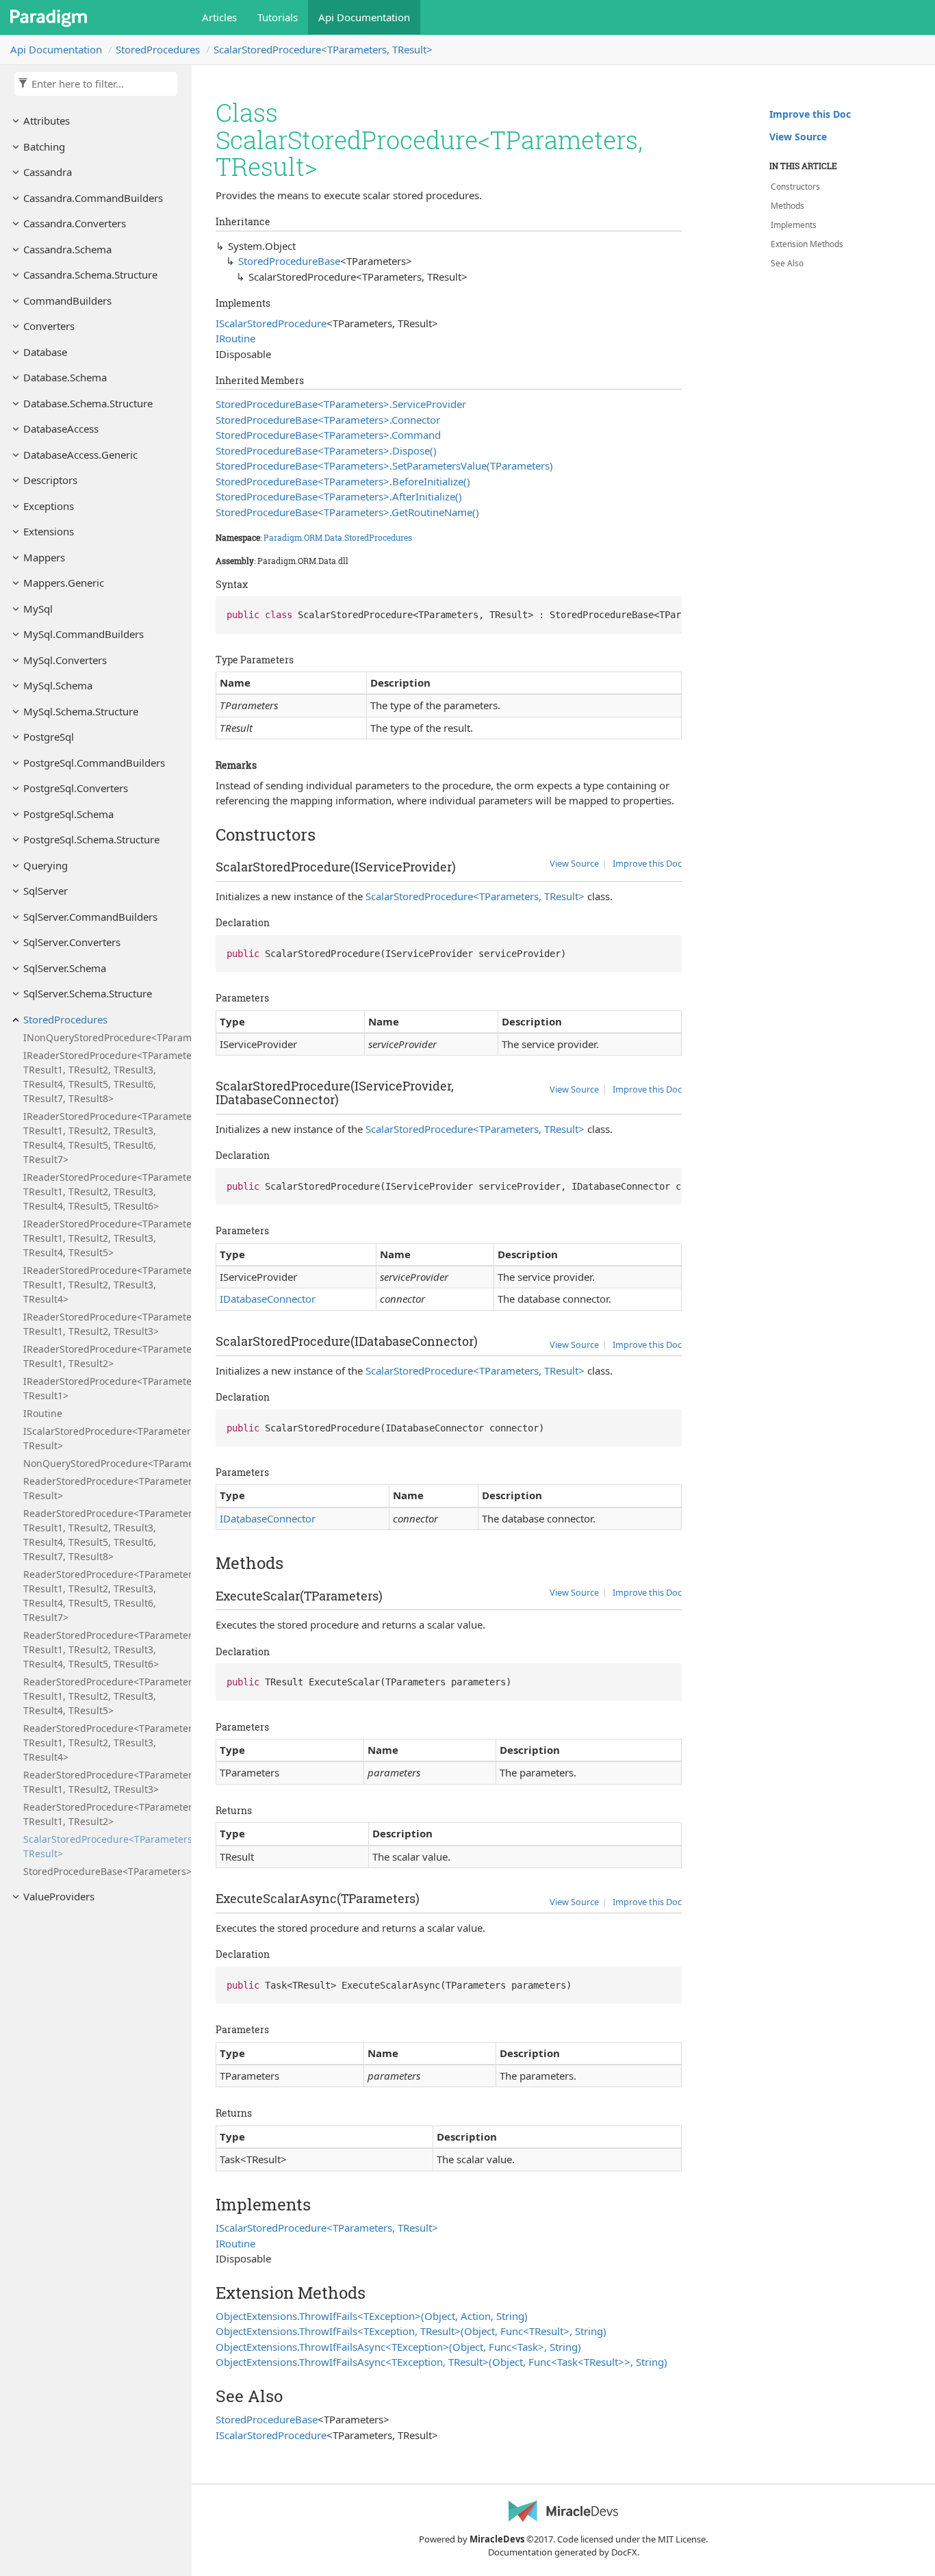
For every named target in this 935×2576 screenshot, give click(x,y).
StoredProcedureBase (289, 261)
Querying (46, 865)
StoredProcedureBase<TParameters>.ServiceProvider (341, 404)
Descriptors (50, 480)
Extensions (49, 531)
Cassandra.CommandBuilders (93, 198)
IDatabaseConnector (268, 1299)
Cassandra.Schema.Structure (90, 275)
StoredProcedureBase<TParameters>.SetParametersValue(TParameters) (384, 466)
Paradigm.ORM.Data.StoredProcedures (338, 537)
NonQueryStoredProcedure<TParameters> (104, 1463)
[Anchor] (208, 834)
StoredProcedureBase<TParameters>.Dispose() (326, 450)
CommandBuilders (67, 301)
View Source (574, 863)
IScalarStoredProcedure (271, 323)
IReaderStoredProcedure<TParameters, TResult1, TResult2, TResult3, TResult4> (104, 1285)
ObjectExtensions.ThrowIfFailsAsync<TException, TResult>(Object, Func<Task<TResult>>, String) (441, 2362)
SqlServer (46, 891)
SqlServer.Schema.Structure (88, 993)
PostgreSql (49, 737)
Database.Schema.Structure (88, 403)
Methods (787, 206)
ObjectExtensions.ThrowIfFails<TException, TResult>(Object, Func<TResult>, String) (411, 2331)
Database (45, 352)
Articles (219, 17)
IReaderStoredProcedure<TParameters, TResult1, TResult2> (104, 1356)
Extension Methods (807, 244)
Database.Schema (65, 377)
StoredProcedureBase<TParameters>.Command (328, 435)
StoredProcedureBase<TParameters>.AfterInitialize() (339, 496)
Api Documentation (364, 17)
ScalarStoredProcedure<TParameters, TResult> (323, 49)
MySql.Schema (58, 685)
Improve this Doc (647, 863)
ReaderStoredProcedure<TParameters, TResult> (104, 1488)
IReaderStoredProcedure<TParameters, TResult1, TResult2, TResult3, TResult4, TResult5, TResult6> (104, 1191)
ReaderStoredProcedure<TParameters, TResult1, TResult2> (104, 1814)
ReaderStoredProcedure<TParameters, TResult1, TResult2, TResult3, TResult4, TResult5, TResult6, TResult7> (104, 1596)
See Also (787, 263)
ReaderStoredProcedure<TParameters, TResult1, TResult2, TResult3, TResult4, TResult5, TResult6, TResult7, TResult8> (104, 1535)
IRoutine (43, 1413)
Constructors (795, 187)
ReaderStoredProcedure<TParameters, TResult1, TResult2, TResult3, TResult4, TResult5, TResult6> (104, 1649)
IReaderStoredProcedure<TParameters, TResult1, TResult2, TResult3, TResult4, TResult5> (104, 1238)
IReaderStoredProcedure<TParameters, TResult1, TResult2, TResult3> (104, 1324)
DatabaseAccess (61, 429)
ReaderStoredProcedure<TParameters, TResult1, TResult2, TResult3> (104, 1782)
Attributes (47, 120)
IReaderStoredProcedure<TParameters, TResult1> (104, 1388)
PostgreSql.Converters (76, 788)
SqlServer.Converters (72, 942)
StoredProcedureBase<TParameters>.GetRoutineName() (347, 512)
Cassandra (48, 172)
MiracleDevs (497, 2539)
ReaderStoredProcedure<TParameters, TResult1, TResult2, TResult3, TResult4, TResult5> (104, 1696)
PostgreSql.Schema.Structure (91, 839)
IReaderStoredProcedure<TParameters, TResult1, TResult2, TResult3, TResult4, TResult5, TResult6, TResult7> (104, 1138)
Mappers (44, 557)
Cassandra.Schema (67, 249)
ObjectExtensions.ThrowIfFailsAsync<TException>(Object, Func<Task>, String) (398, 2347)
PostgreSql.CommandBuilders (94, 763)
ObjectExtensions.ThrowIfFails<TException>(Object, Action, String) (372, 2316)
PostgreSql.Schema (68, 814)
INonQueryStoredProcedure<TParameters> (104, 1037)
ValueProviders (59, 1896)
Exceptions (49, 506)
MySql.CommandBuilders (84, 634)
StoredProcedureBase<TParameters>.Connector (328, 420)
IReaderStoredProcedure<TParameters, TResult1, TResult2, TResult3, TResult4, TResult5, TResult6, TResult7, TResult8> (104, 1077)
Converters (49, 326)
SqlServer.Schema (65, 968)
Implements (794, 225)
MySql (38, 609)
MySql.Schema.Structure (81, 711)
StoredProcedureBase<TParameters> (104, 1871)
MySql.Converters (65, 660)
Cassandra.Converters (75, 223)
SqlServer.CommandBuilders (90, 917)
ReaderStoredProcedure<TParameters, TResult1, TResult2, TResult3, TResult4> (104, 1743)
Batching (44, 146)
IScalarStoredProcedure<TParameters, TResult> (104, 1438)
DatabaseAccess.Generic (80, 455)
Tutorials (278, 17)
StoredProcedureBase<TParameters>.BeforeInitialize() (343, 481)
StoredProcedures (158, 49)
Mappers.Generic (64, 583)
